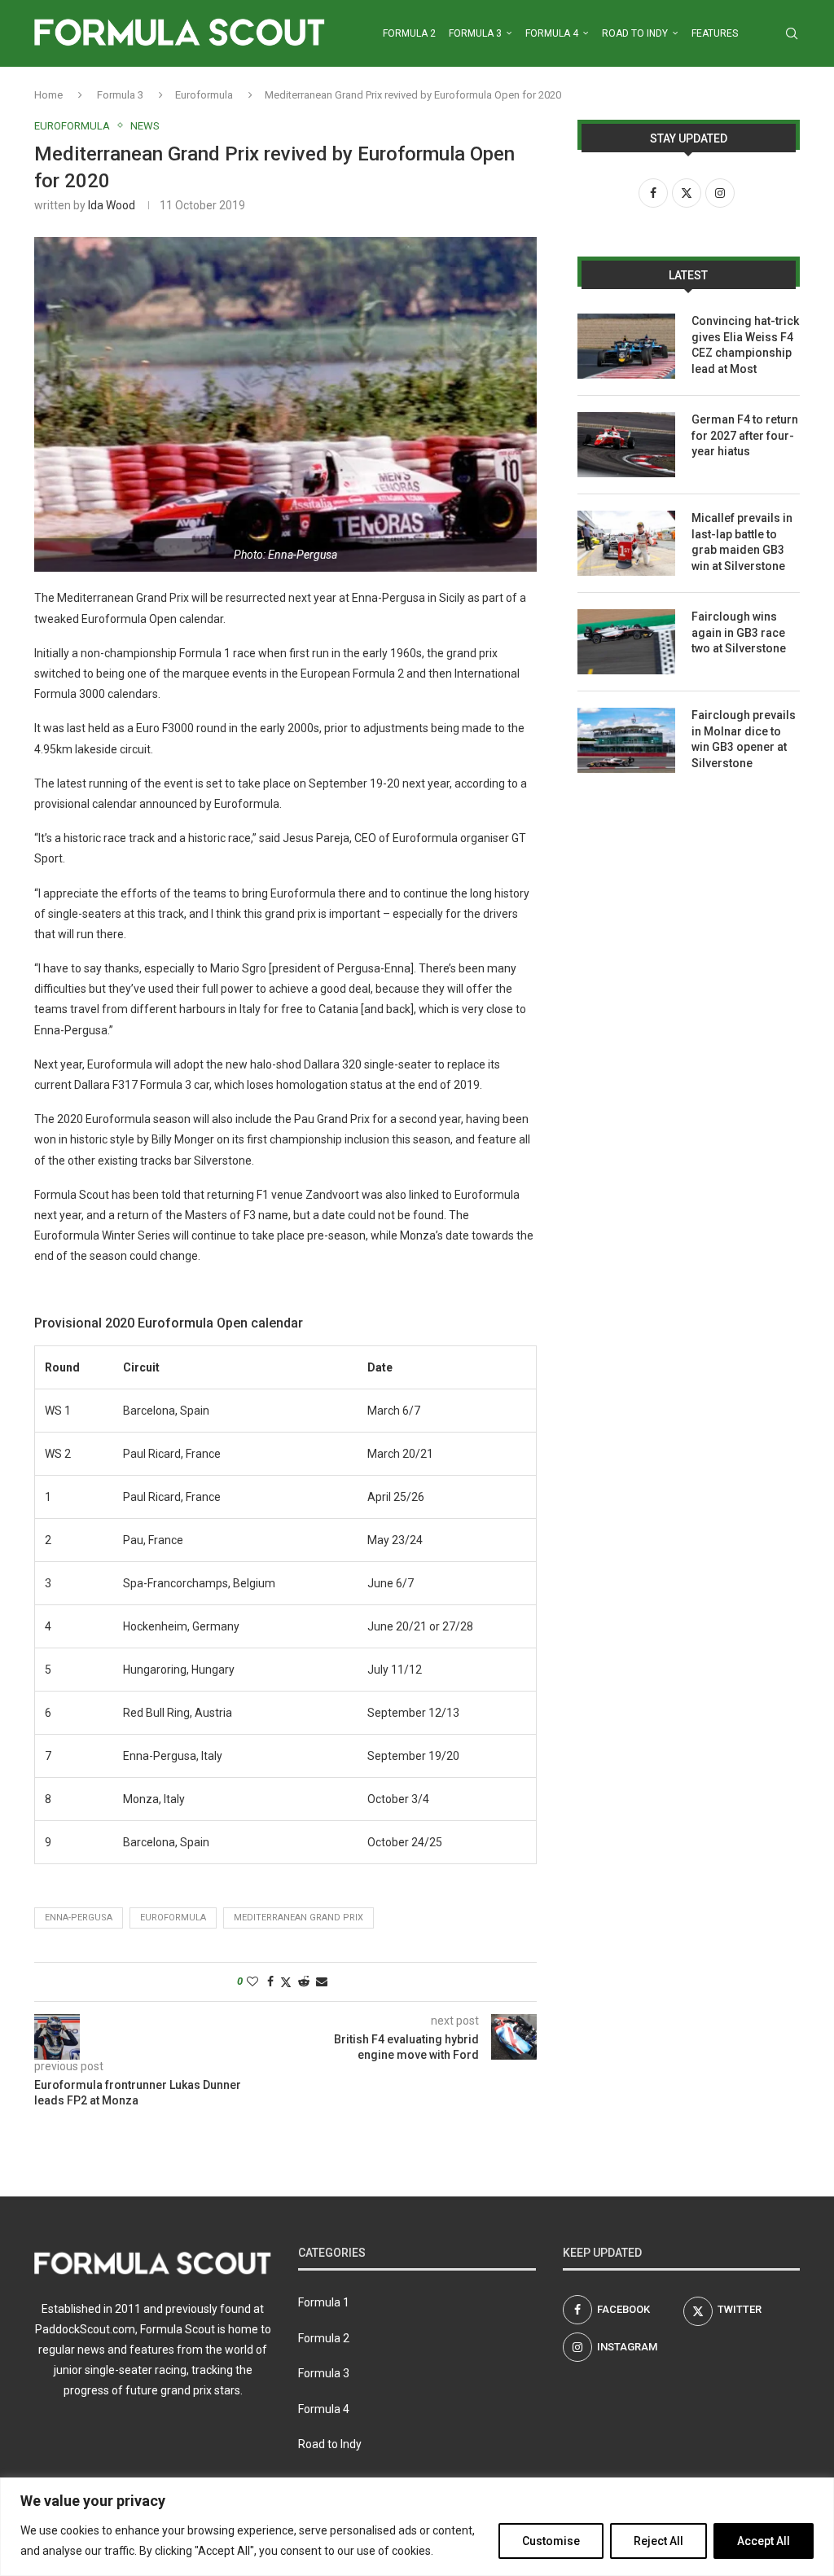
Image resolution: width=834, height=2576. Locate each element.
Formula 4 (552, 33)
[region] (417, 2527)
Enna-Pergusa (79, 1918)
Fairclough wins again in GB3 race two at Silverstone (739, 632)
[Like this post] (252, 1981)
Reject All (658, 2541)
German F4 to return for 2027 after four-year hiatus (745, 435)
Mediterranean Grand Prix (298, 1918)
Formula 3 (475, 33)
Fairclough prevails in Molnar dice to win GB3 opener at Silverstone (744, 739)
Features (715, 33)
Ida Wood (112, 205)
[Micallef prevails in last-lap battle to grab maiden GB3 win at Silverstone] (626, 543)
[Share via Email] (322, 1981)
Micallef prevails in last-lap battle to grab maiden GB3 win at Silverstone (742, 542)
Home (48, 95)
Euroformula (204, 95)
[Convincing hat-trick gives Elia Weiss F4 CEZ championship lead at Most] (626, 346)
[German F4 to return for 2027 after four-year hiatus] (626, 445)
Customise (551, 2541)
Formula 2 (409, 33)
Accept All (764, 2541)
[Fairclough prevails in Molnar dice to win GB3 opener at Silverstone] (626, 740)
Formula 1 (324, 2302)
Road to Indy (635, 33)
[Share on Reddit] (304, 1981)
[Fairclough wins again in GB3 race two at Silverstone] (626, 642)
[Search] (792, 33)
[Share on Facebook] (270, 1981)
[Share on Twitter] (286, 1982)
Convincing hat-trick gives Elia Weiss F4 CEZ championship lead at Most (745, 345)
